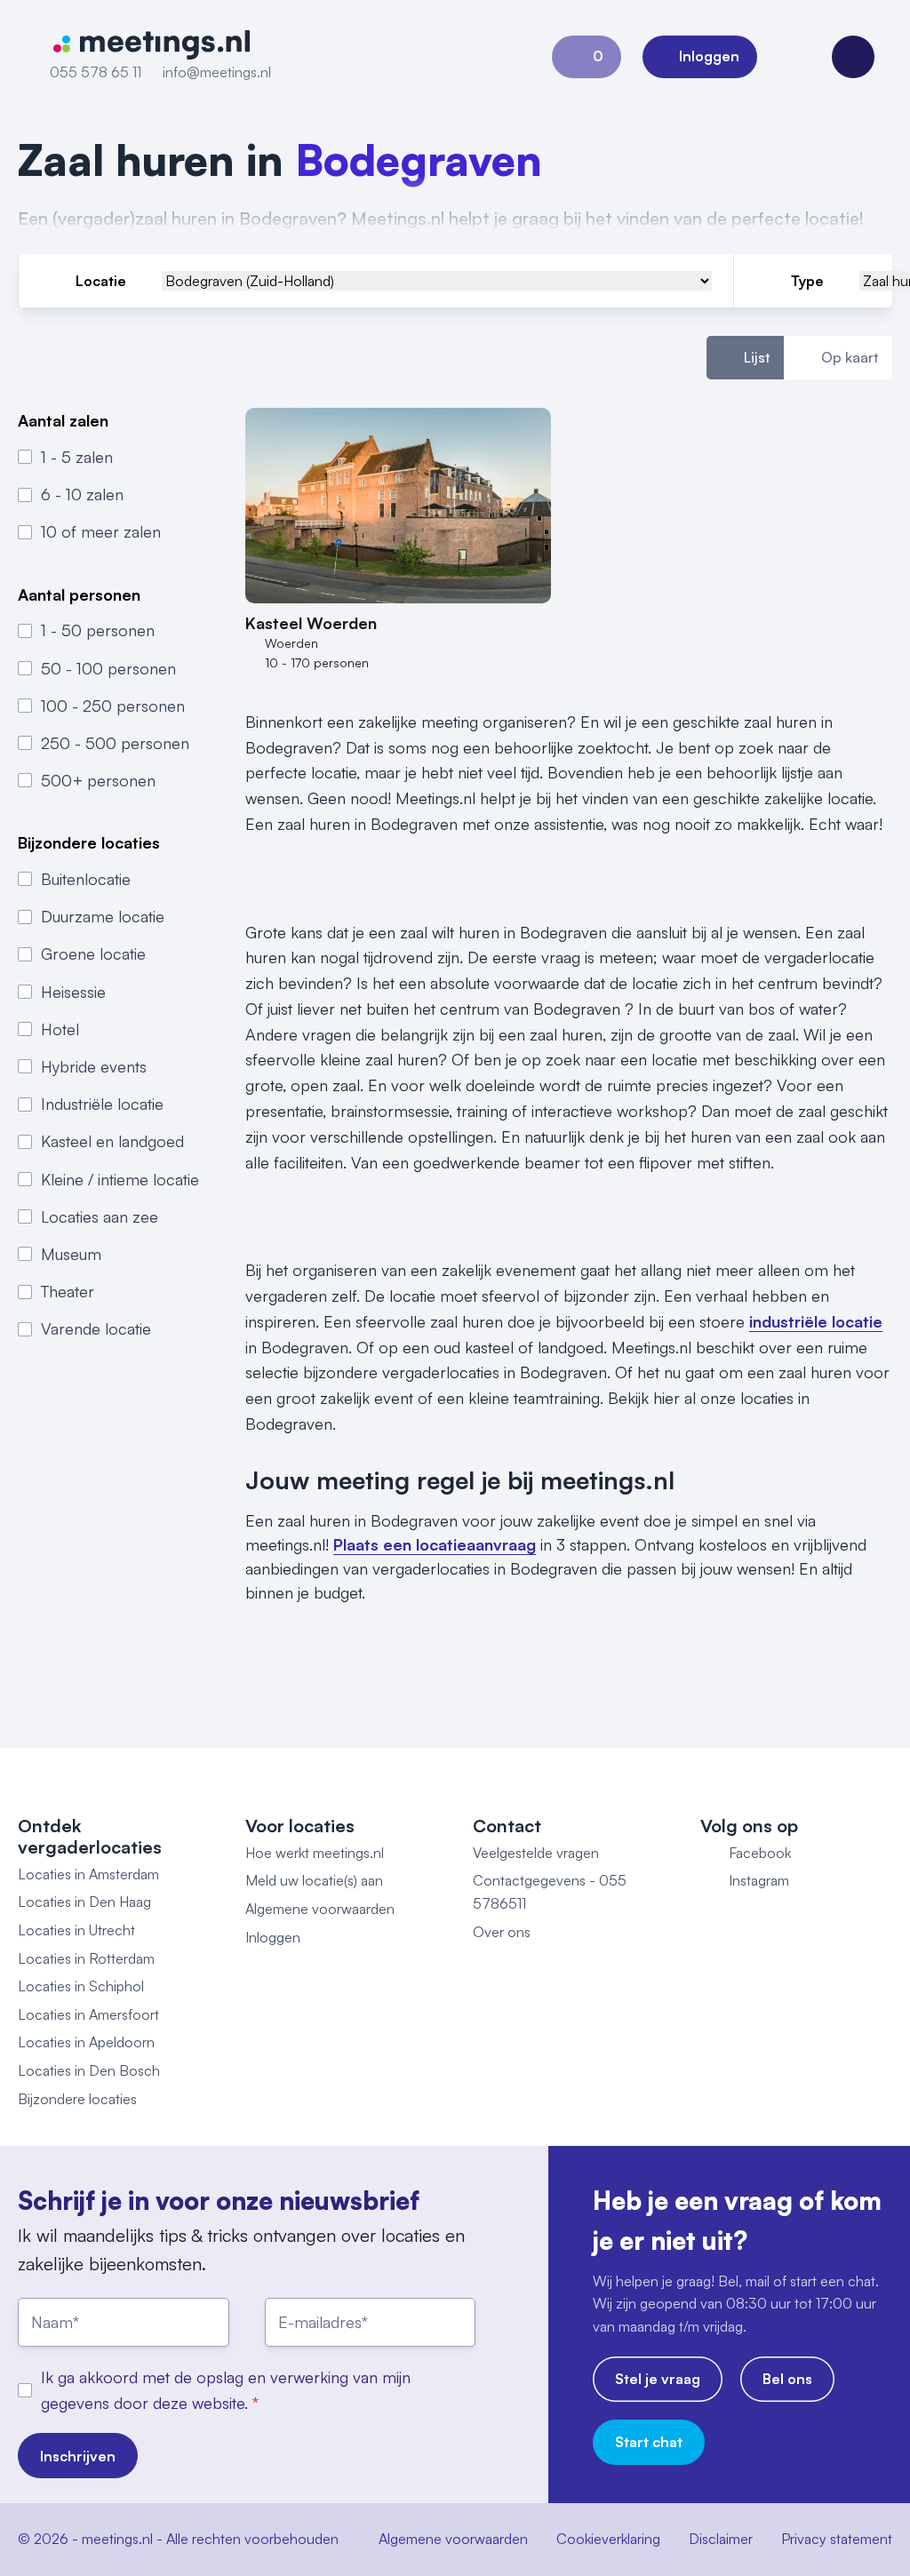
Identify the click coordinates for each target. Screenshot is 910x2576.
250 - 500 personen (115, 743)
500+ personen (98, 780)
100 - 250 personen (113, 706)
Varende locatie (96, 1328)
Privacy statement (837, 2539)
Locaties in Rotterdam (86, 1958)
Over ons (502, 1932)
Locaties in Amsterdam (88, 1874)
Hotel (60, 1029)
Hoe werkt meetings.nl (315, 1853)
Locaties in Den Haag (84, 1902)
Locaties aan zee (100, 1216)
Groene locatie (93, 953)
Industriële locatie (102, 1104)
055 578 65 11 (96, 72)
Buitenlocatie (86, 879)
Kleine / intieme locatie (120, 1179)
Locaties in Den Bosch (89, 2070)
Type (807, 281)
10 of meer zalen (101, 531)
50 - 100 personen (108, 668)
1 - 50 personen (98, 630)
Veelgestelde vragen (536, 1853)
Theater (68, 1291)
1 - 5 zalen (77, 457)
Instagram (759, 1880)
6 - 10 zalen (82, 494)
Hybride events (94, 1066)
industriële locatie (816, 1321)
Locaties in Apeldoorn (86, 2042)
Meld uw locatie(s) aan (314, 1880)
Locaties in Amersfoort (88, 2014)
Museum (71, 1254)
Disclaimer (721, 2539)
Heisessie (73, 992)
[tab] (745, 358)
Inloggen (273, 1937)
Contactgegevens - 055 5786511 (550, 1892)
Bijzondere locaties (77, 2099)
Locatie (101, 281)
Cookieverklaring (608, 2539)
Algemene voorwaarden (320, 1909)
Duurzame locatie (103, 916)
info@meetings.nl (217, 72)
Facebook (760, 1853)
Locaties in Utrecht (76, 1930)
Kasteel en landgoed (112, 1141)
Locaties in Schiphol (81, 1986)
